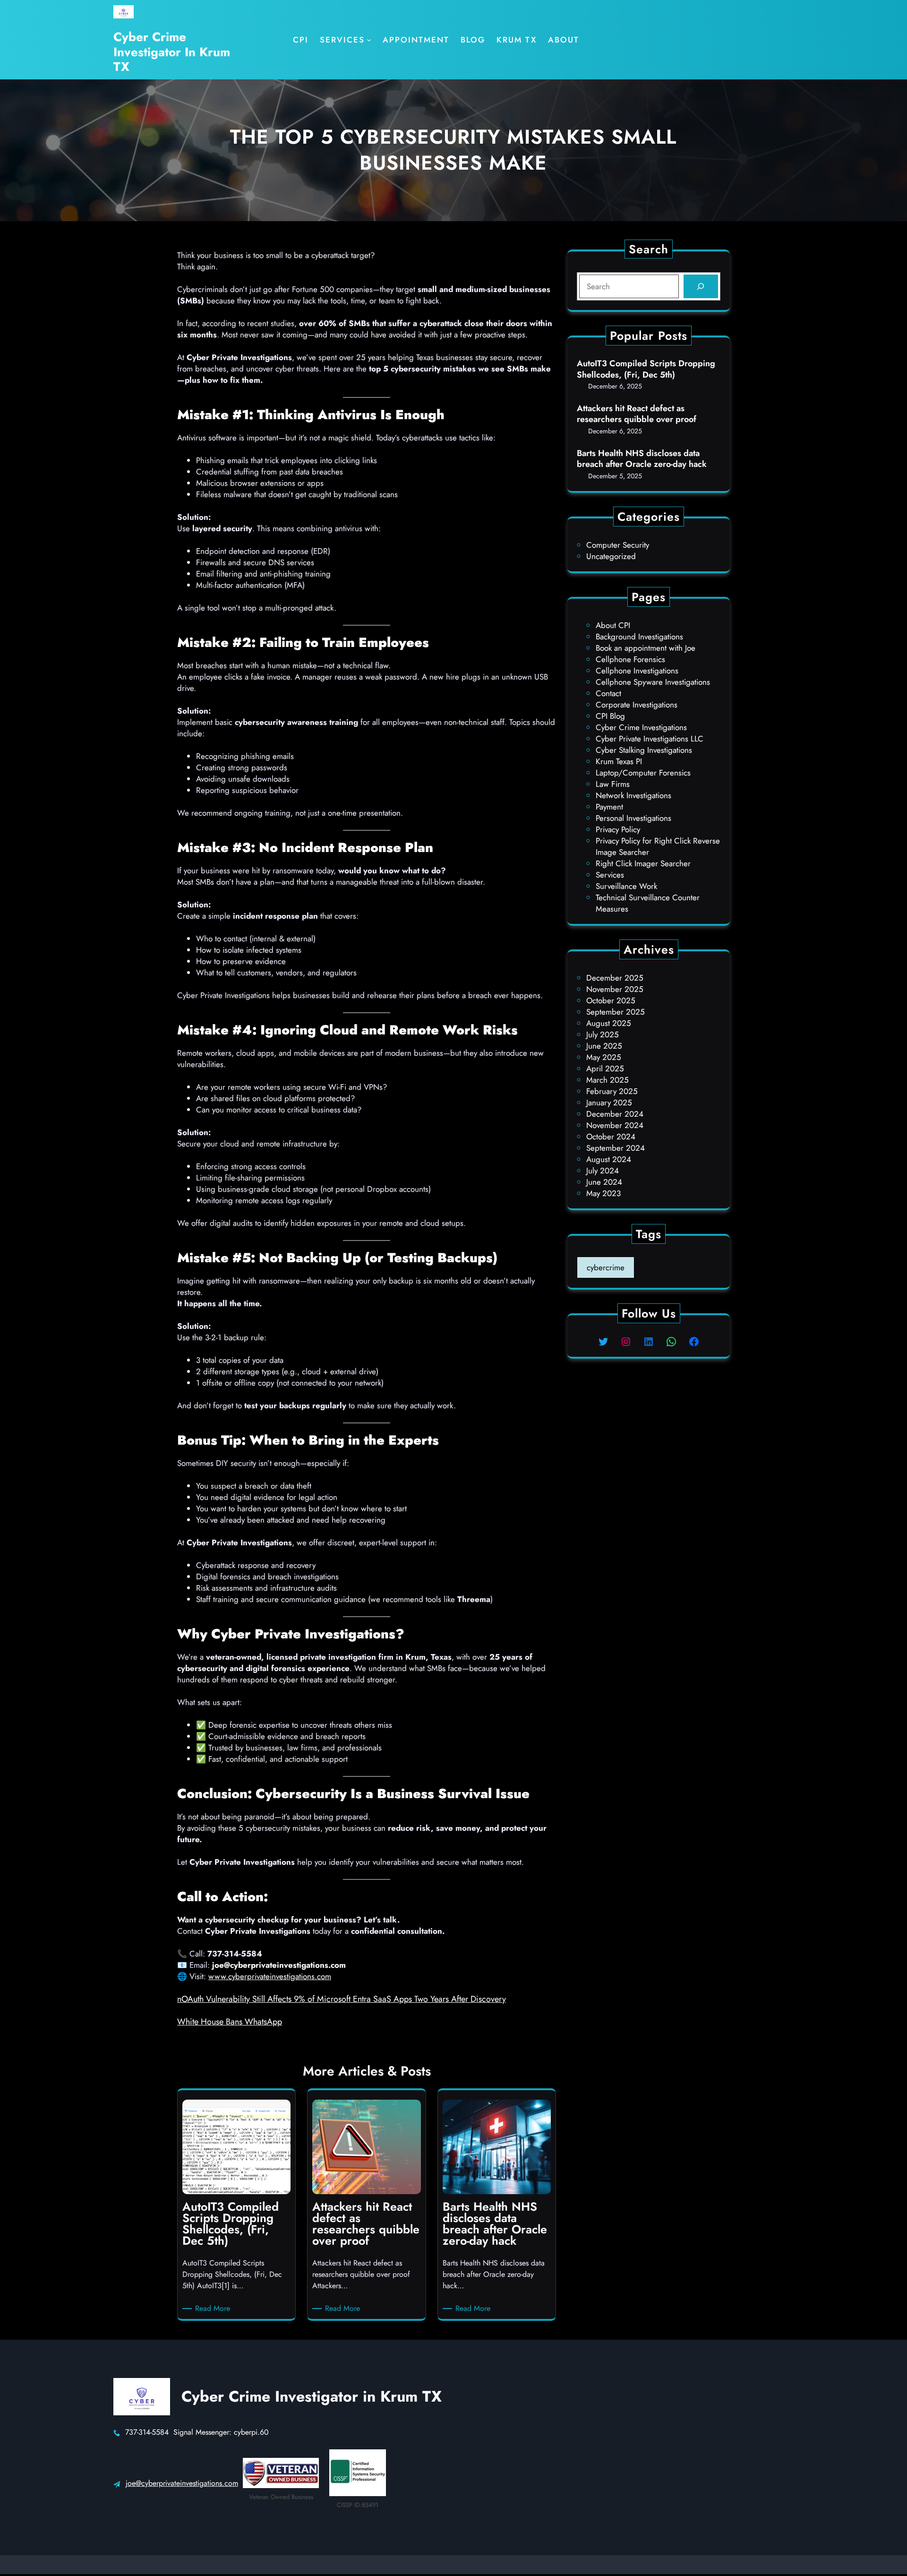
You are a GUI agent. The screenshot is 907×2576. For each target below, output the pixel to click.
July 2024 (603, 1171)
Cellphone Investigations (637, 671)
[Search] (701, 287)
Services (610, 875)
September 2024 (616, 1148)
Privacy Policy (618, 829)
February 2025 (612, 1091)
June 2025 (604, 1046)
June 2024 (604, 1182)
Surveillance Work (626, 886)
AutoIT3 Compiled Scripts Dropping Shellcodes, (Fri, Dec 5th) (646, 369)
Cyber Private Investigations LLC (650, 739)
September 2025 (616, 1012)
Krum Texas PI (619, 761)
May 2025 (604, 1057)
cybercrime (606, 1267)
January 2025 (609, 1103)
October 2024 (611, 1137)
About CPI (613, 625)
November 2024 (615, 1125)
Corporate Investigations (637, 705)
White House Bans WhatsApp (230, 2022)
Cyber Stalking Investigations (644, 750)
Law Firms (613, 784)
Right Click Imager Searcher (643, 863)
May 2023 (603, 1193)
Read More (214, 2309)
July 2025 (603, 1034)
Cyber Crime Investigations (641, 727)
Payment (609, 807)
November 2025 (615, 989)
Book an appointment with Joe (646, 648)
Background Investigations (639, 637)
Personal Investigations (633, 818)
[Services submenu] (369, 40)
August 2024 (609, 1159)
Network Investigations (633, 795)
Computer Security (618, 545)
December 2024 (615, 1114)
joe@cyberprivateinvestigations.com (182, 2483)
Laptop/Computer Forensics (643, 773)
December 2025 (615, 978)
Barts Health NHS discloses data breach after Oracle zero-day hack (642, 459)
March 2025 (608, 1080)
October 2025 (611, 1000)
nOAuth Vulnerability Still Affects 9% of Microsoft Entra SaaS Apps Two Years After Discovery (342, 1999)
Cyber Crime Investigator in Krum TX (172, 52)
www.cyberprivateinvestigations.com (270, 1976)
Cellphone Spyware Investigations (653, 682)
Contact (608, 693)
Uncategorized (611, 556)
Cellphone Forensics (630, 659)
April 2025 (605, 1068)
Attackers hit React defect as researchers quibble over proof (637, 414)
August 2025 (609, 1023)
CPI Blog (610, 716)
